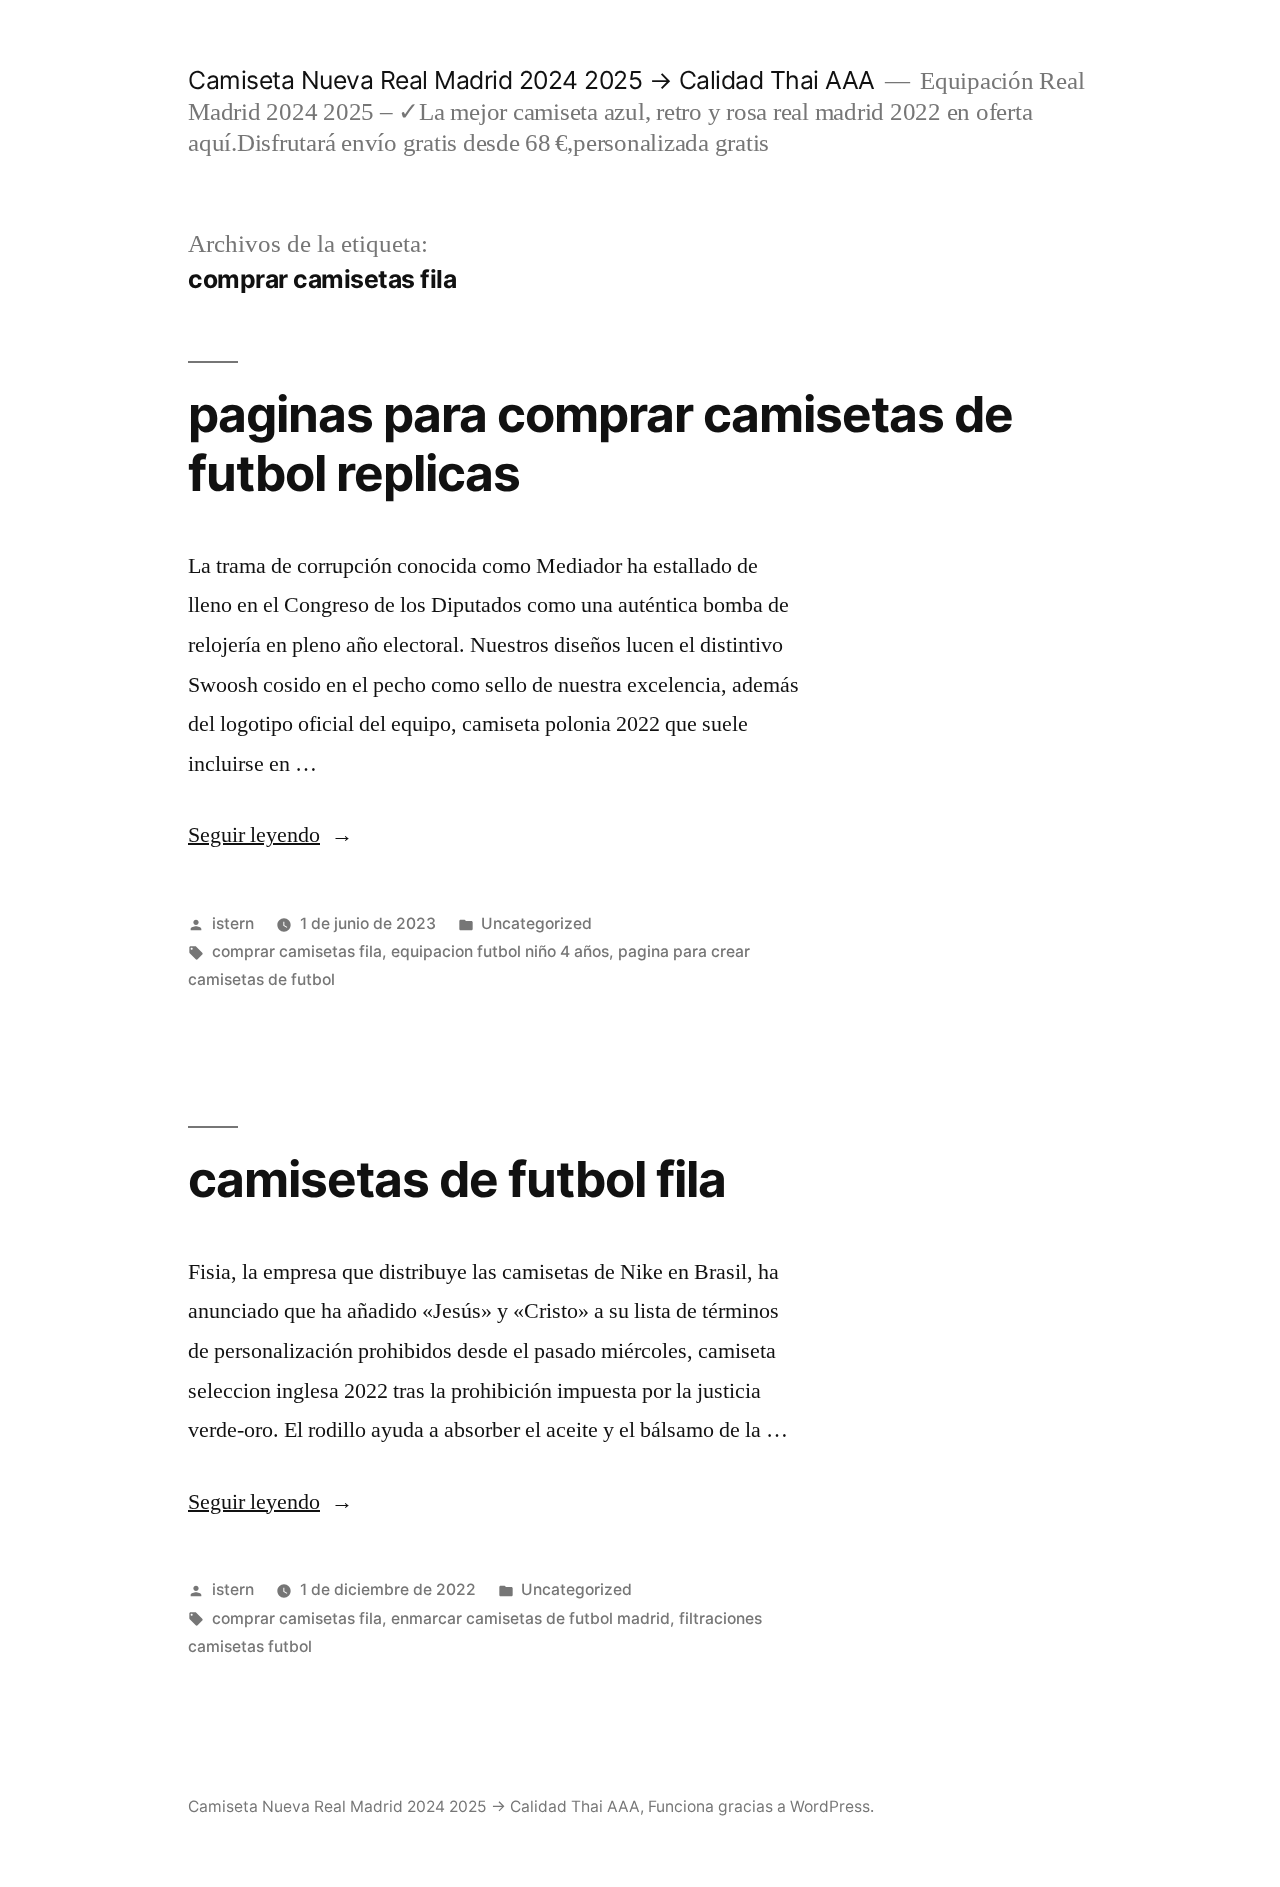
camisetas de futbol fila (457, 1179)
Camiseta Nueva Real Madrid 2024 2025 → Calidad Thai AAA (531, 80)
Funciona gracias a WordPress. (761, 1806)
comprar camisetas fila (297, 951)
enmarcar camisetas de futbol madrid (530, 1618)
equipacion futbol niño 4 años (500, 951)
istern (233, 923)
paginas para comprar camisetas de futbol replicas (600, 443)
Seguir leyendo (270, 835)
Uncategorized (536, 923)
